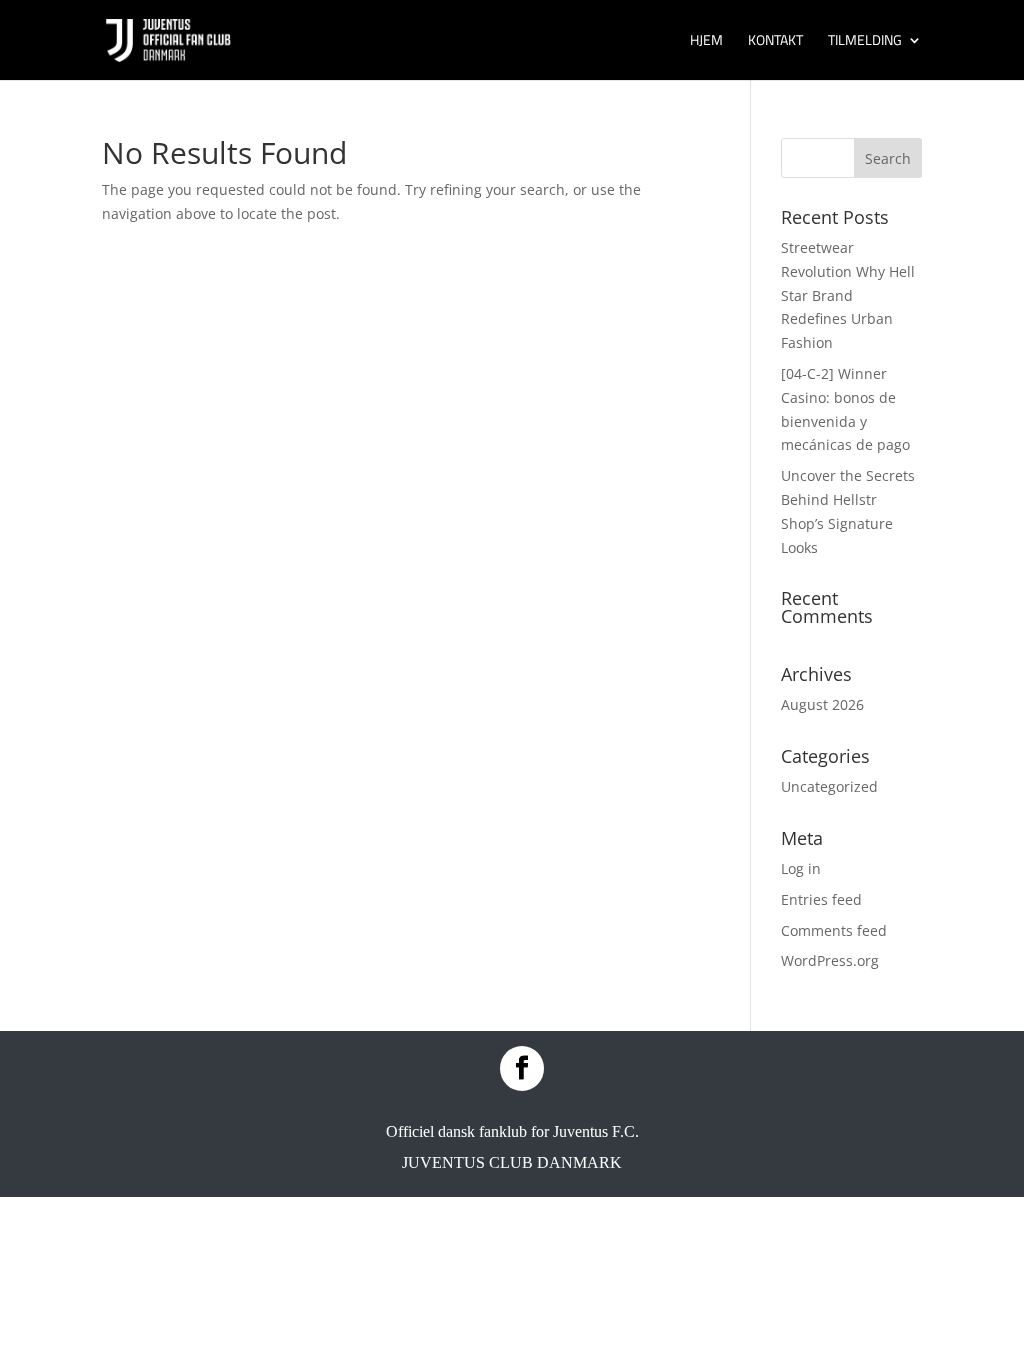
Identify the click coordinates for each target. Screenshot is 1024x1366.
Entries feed (821, 899)
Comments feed (834, 930)
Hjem (706, 41)
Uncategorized (829, 786)
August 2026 (822, 704)
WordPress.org (830, 960)
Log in (801, 868)
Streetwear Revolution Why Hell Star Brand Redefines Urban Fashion (848, 295)
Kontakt (775, 41)
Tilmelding (865, 41)
